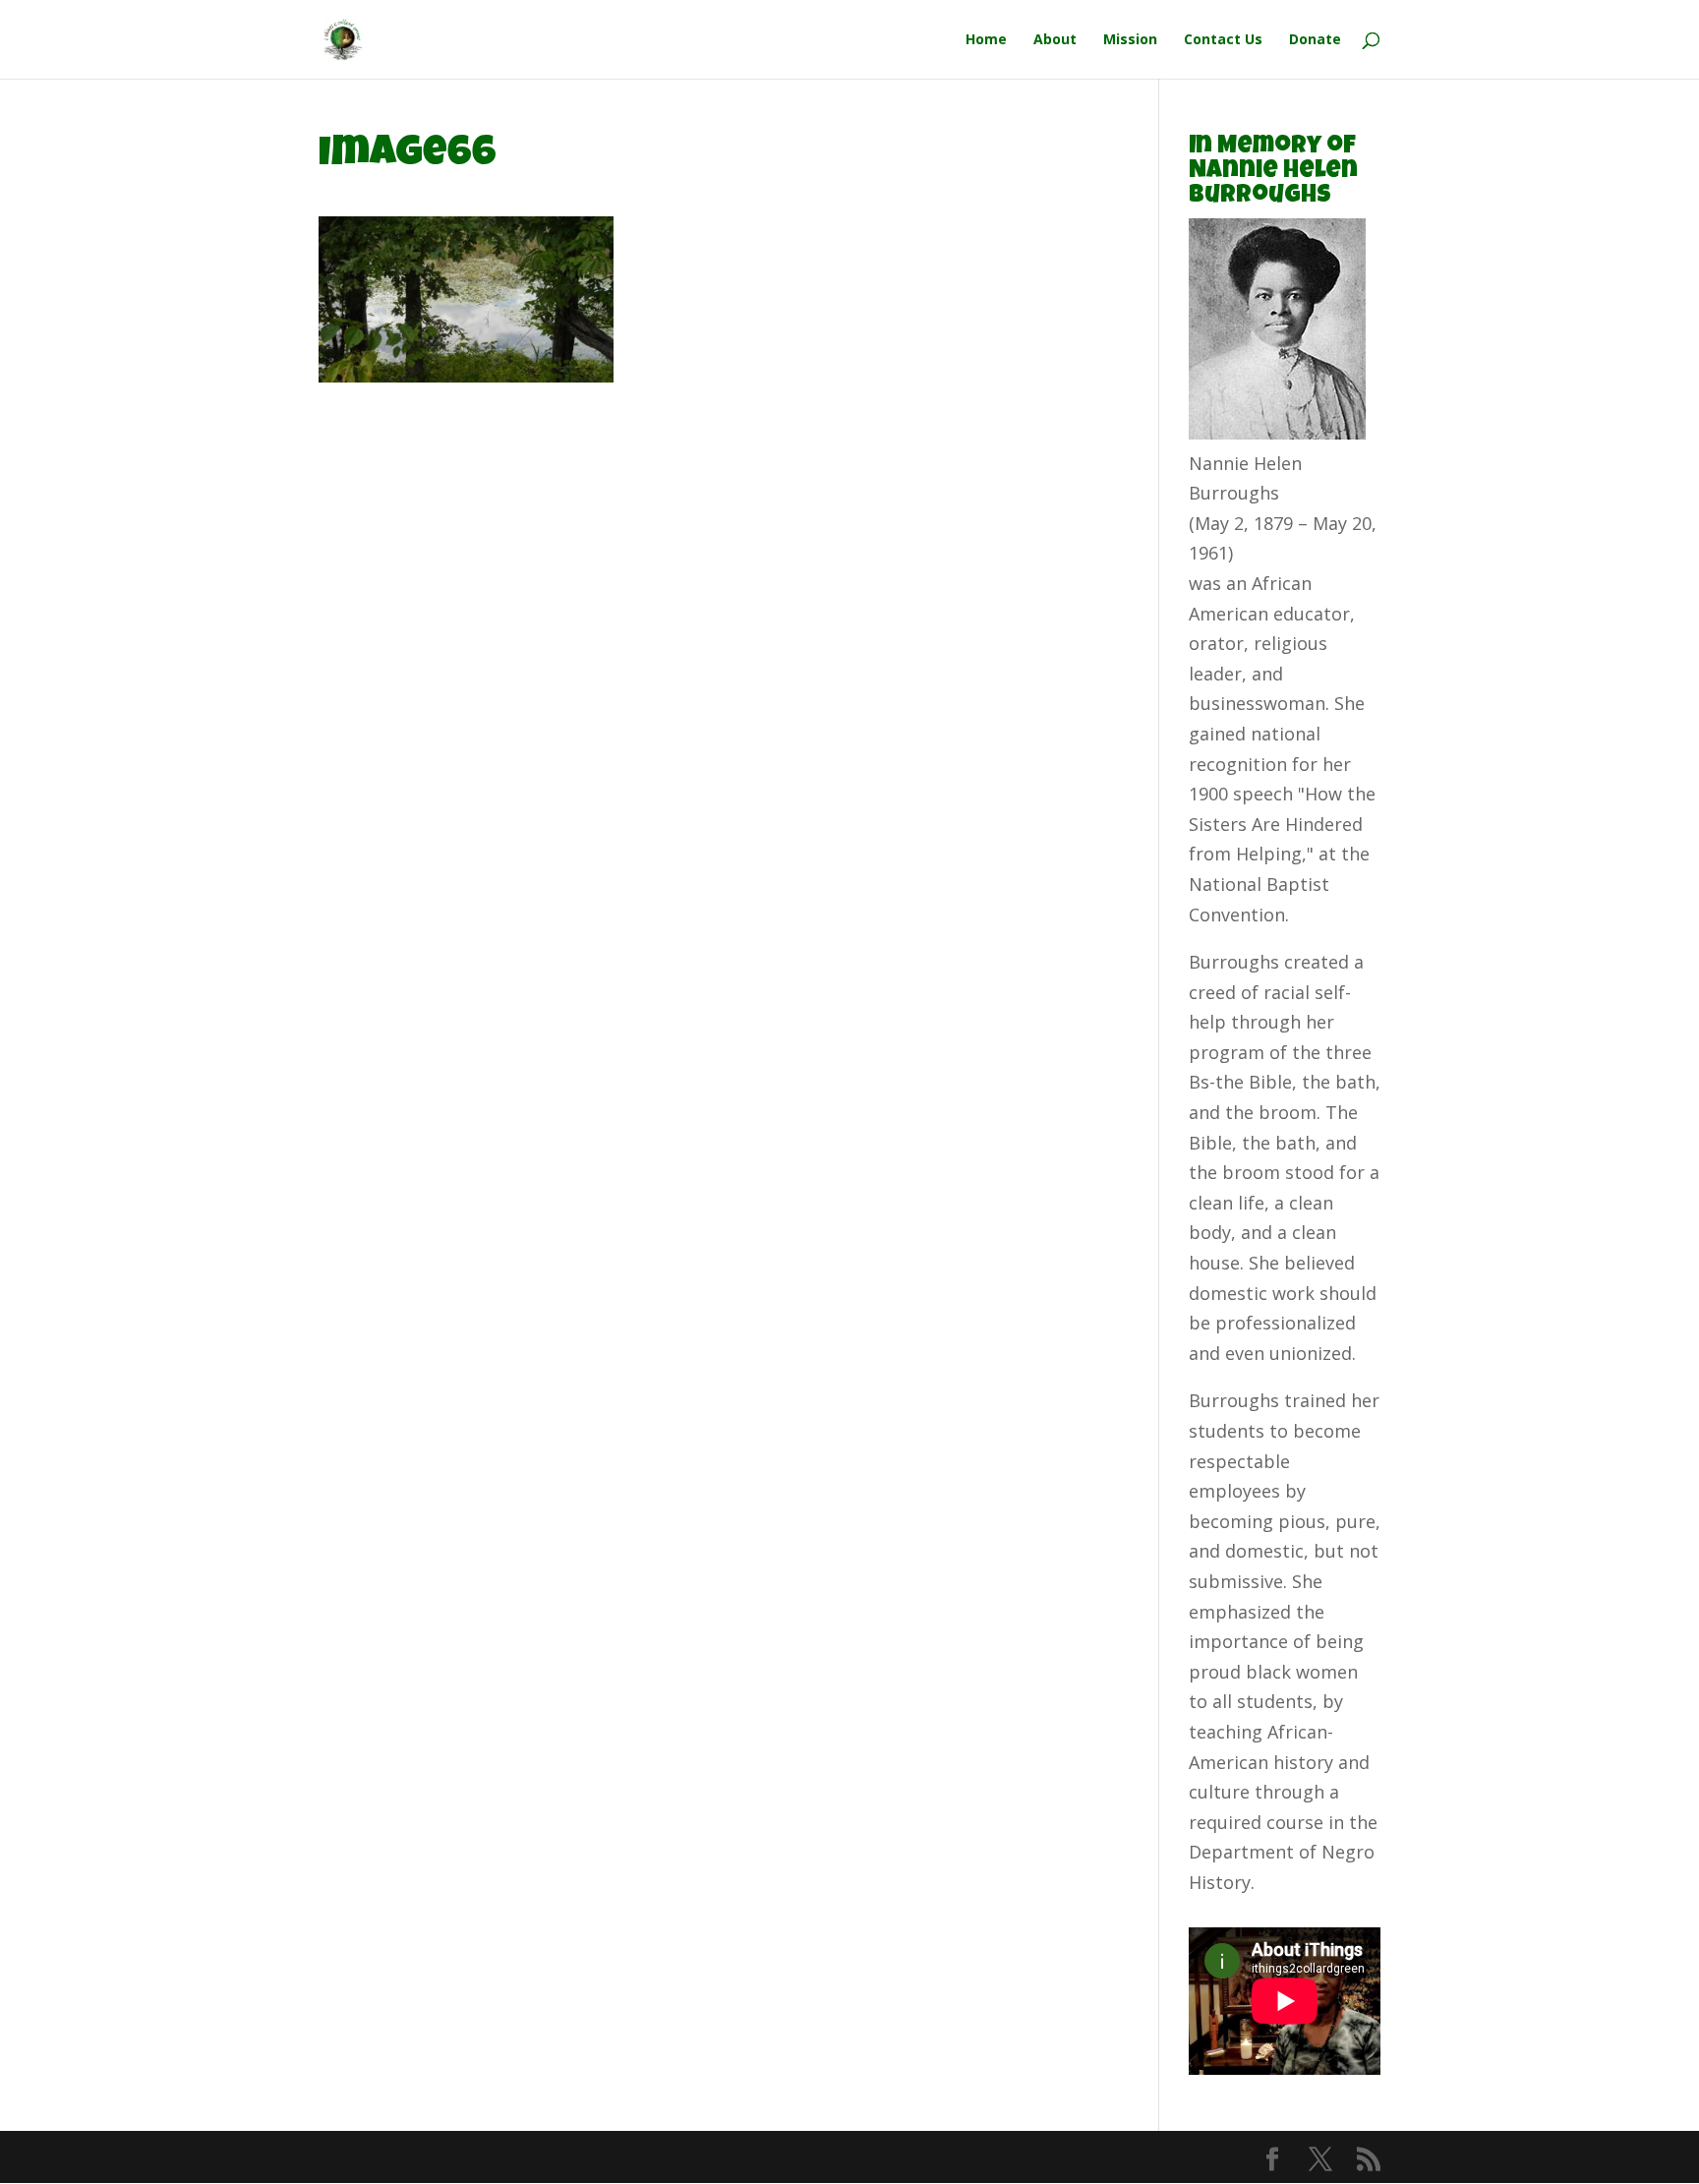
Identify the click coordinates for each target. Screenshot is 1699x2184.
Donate (1315, 40)
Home (986, 40)
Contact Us (1223, 40)
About (1055, 40)
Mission (1130, 40)
